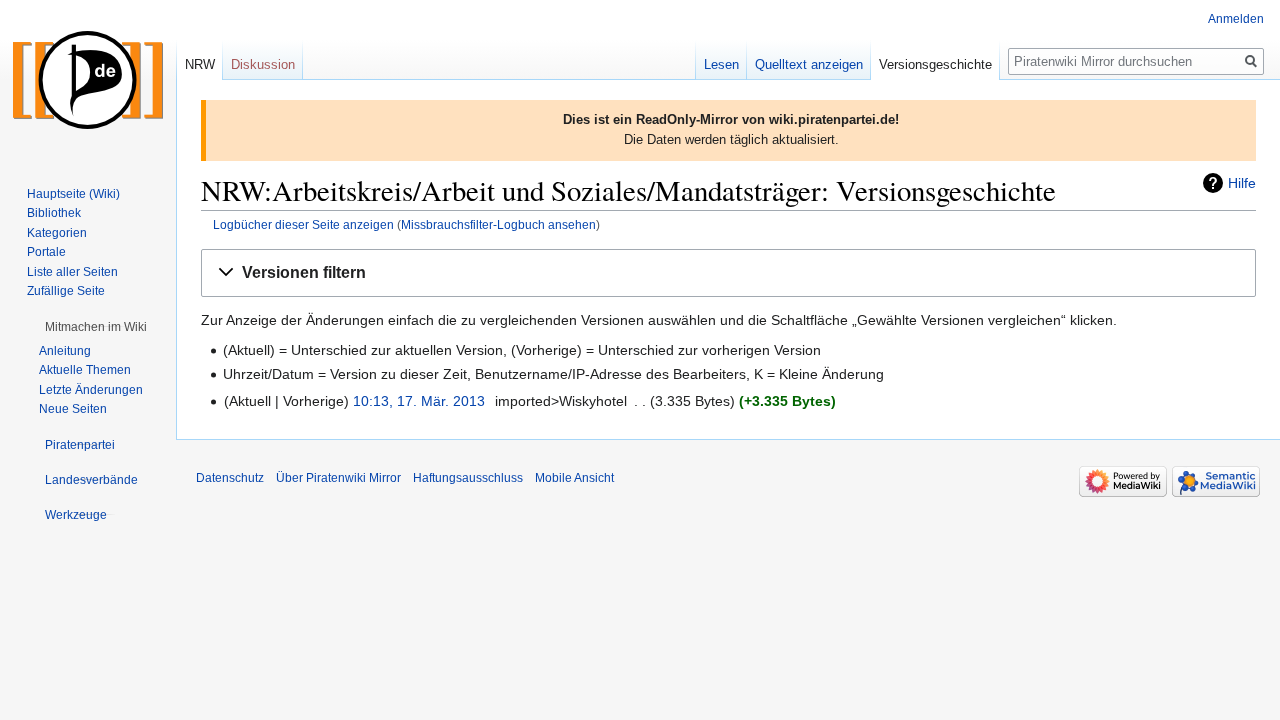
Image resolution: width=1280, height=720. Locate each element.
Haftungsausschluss (468, 478)
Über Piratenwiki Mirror (338, 478)
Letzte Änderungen (91, 390)
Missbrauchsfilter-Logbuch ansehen (498, 224)
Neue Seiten (73, 409)
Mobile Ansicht (574, 478)
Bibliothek (54, 213)
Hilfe (1242, 183)
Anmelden (1236, 19)
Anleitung (65, 351)
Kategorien (57, 233)
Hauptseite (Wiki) (73, 194)
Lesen (721, 64)
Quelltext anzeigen (809, 64)
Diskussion (263, 64)
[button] (728, 273)
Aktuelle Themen (85, 370)
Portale (46, 252)
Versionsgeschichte (935, 64)
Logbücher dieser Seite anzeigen (303, 224)
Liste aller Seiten (72, 272)
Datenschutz (230, 478)
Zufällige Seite (66, 291)
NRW (200, 64)
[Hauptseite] (88, 80)
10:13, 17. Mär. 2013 (419, 401)
